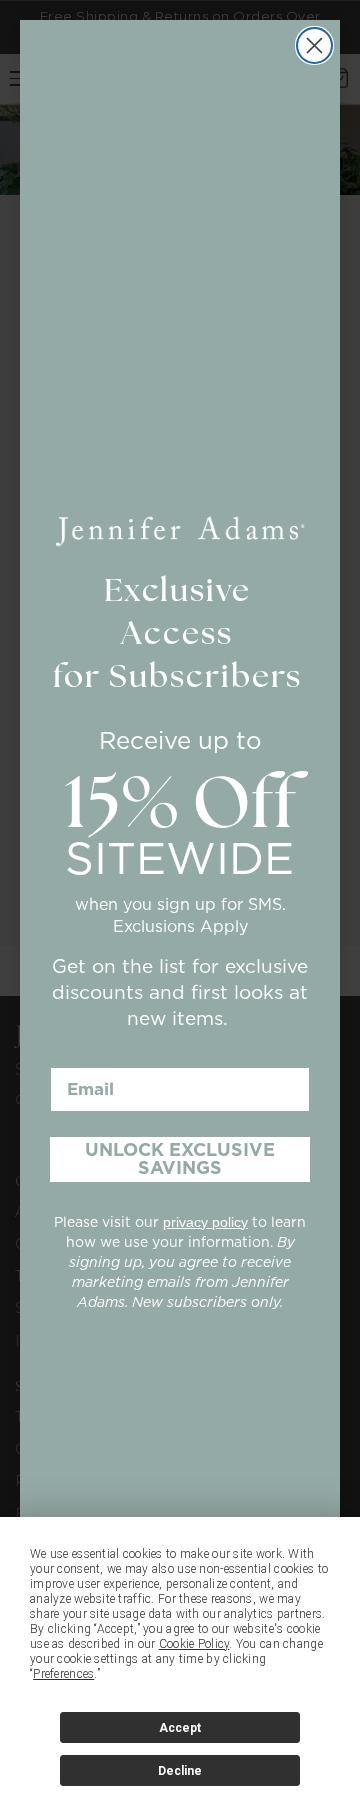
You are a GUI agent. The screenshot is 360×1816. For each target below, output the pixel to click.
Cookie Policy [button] (194, 1644)
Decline (180, 1771)
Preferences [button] (63, 1674)
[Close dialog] (314, 45)
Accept (180, 1728)
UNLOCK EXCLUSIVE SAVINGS (180, 1158)
